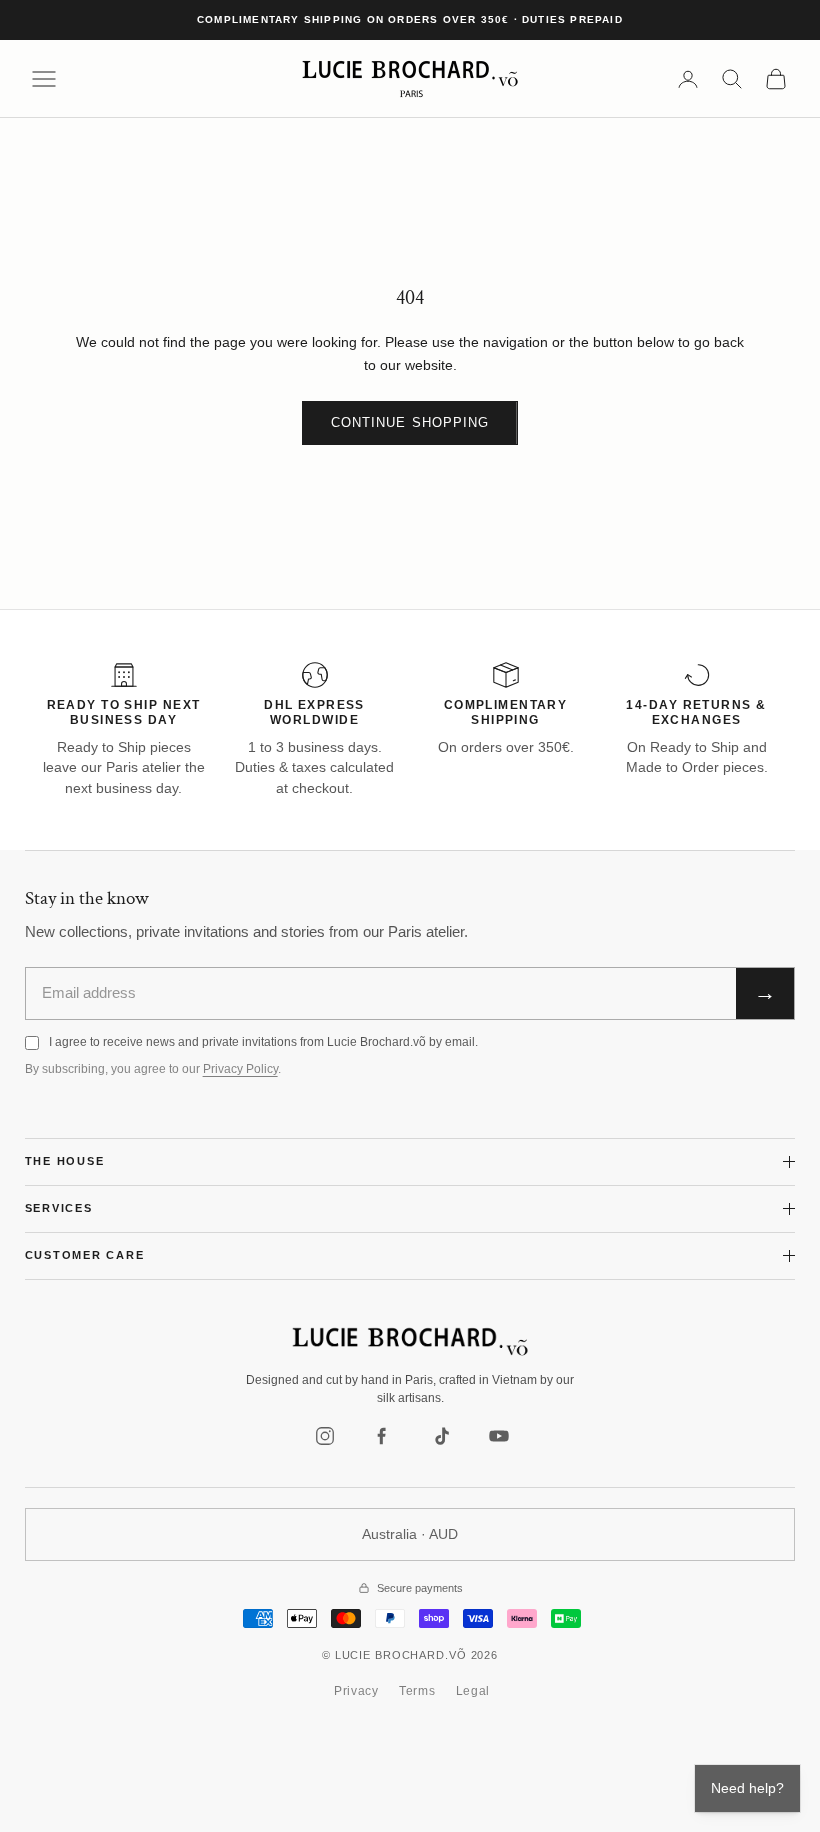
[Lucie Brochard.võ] (410, 1342)
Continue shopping (410, 422)
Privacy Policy (240, 1069)
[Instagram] (325, 1436)
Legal (473, 1691)
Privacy (356, 1691)
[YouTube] (499, 1436)
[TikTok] (441, 1436)
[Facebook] (383, 1436)
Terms (417, 1691)
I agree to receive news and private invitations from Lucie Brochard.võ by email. (263, 1042)
